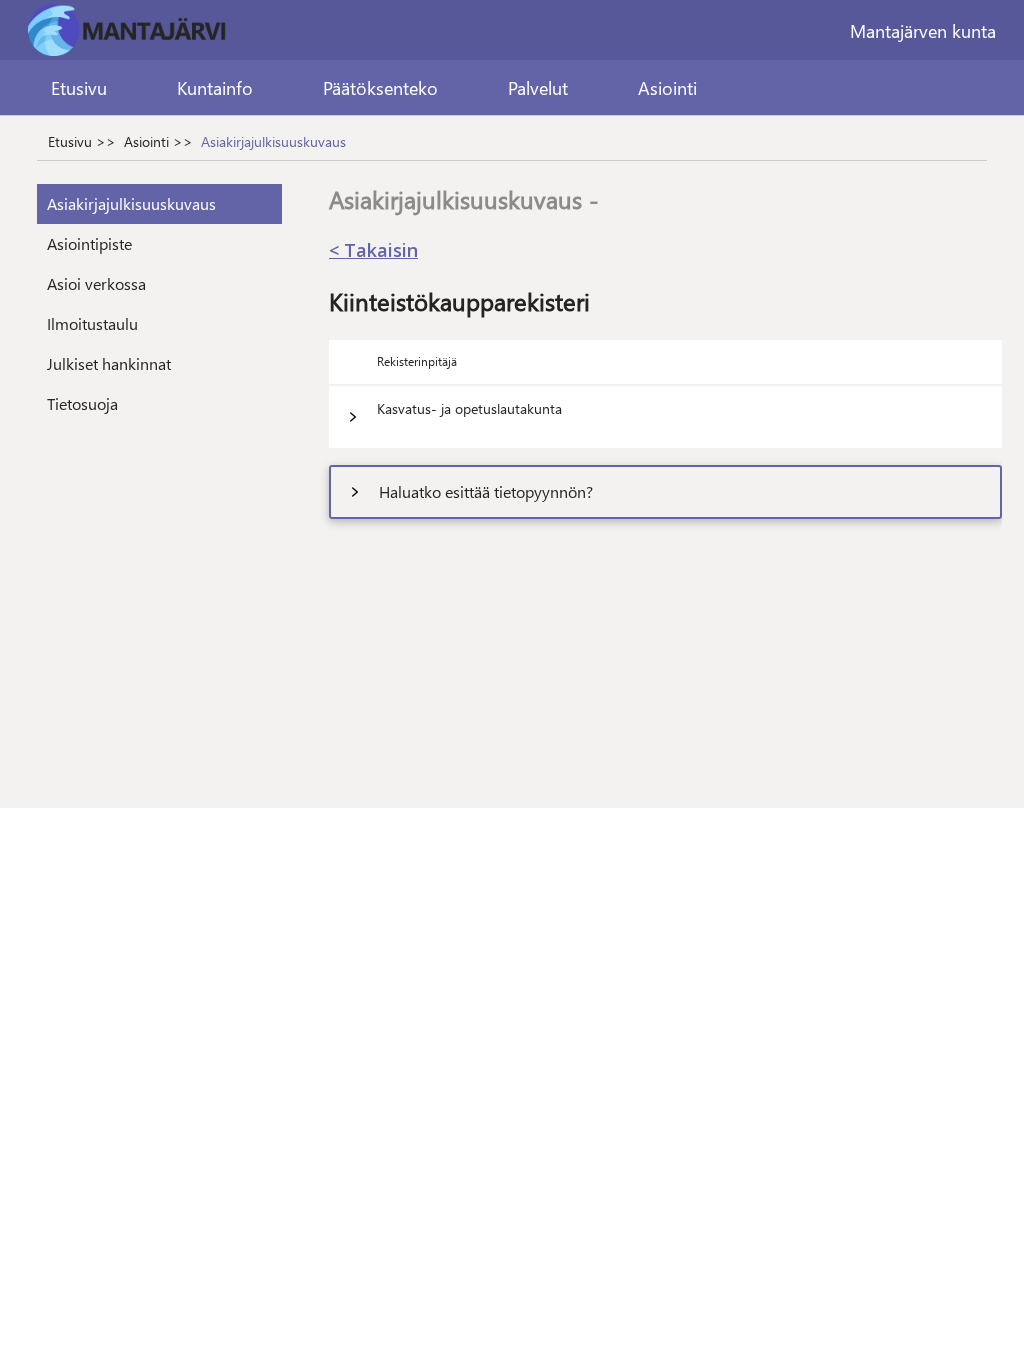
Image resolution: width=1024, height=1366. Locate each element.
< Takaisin (373, 250)
